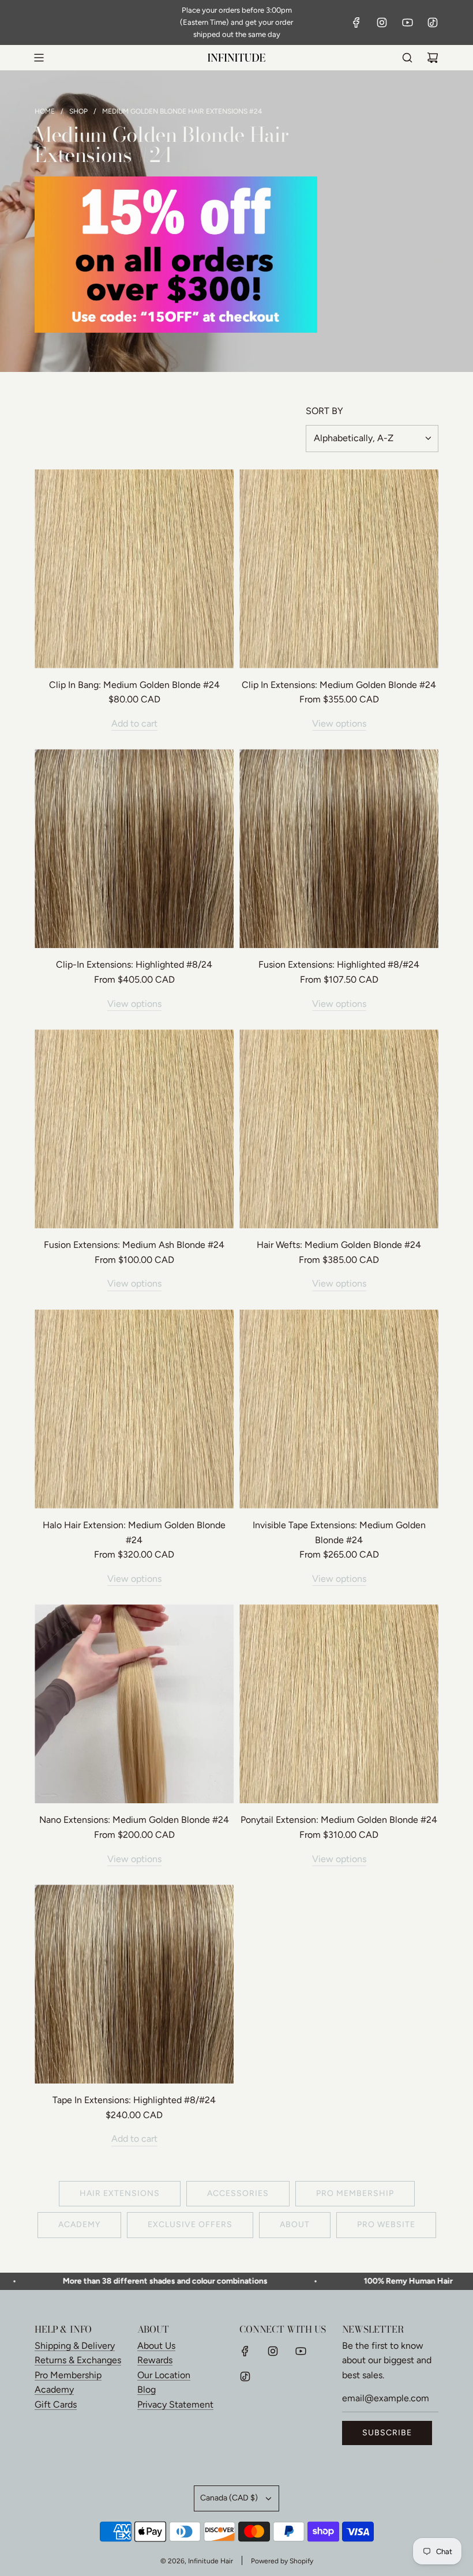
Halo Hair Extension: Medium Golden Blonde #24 (134, 1533)
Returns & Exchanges (78, 2360)
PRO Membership (355, 2193)
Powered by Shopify (282, 2561)
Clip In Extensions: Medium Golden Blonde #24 (339, 685)
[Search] (407, 58)
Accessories (238, 2193)
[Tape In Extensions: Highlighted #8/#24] (134, 1984)
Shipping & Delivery (75, 2346)
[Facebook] (356, 22)
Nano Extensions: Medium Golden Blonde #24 (134, 1820)
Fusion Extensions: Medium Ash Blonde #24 (134, 1245)
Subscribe (387, 2433)
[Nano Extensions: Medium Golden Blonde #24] (134, 1704)
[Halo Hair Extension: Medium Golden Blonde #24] (134, 1409)
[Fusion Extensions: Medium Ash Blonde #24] (134, 1129)
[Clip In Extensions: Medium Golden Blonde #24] (339, 569)
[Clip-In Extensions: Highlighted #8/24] (134, 849)
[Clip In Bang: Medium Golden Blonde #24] (134, 569)
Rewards (155, 2360)
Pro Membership (68, 2375)
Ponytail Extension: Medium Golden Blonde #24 (339, 1820)
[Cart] (433, 58)
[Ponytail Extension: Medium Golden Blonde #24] (339, 1704)
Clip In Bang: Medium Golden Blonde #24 (134, 685)
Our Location (164, 2375)
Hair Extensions (120, 2193)
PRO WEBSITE (386, 2225)
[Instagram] (382, 22)
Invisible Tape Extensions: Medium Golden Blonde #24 (339, 1533)
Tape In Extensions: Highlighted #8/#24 (134, 2100)
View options (339, 723)
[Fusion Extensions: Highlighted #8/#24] (339, 849)
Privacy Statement (175, 2404)
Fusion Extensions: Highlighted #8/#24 (339, 964)
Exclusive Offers (190, 2225)
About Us (156, 2346)
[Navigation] (39, 58)
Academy (79, 2225)
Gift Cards (56, 2404)
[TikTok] (433, 22)
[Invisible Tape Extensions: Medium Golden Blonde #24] (339, 1409)
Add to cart (134, 723)
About (295, 2225)
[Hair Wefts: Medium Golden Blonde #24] (339, 1129)
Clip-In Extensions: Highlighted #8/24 (134, 964)
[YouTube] (407, 22)
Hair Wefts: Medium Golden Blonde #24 (339, 1245)
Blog (147, 2389)
